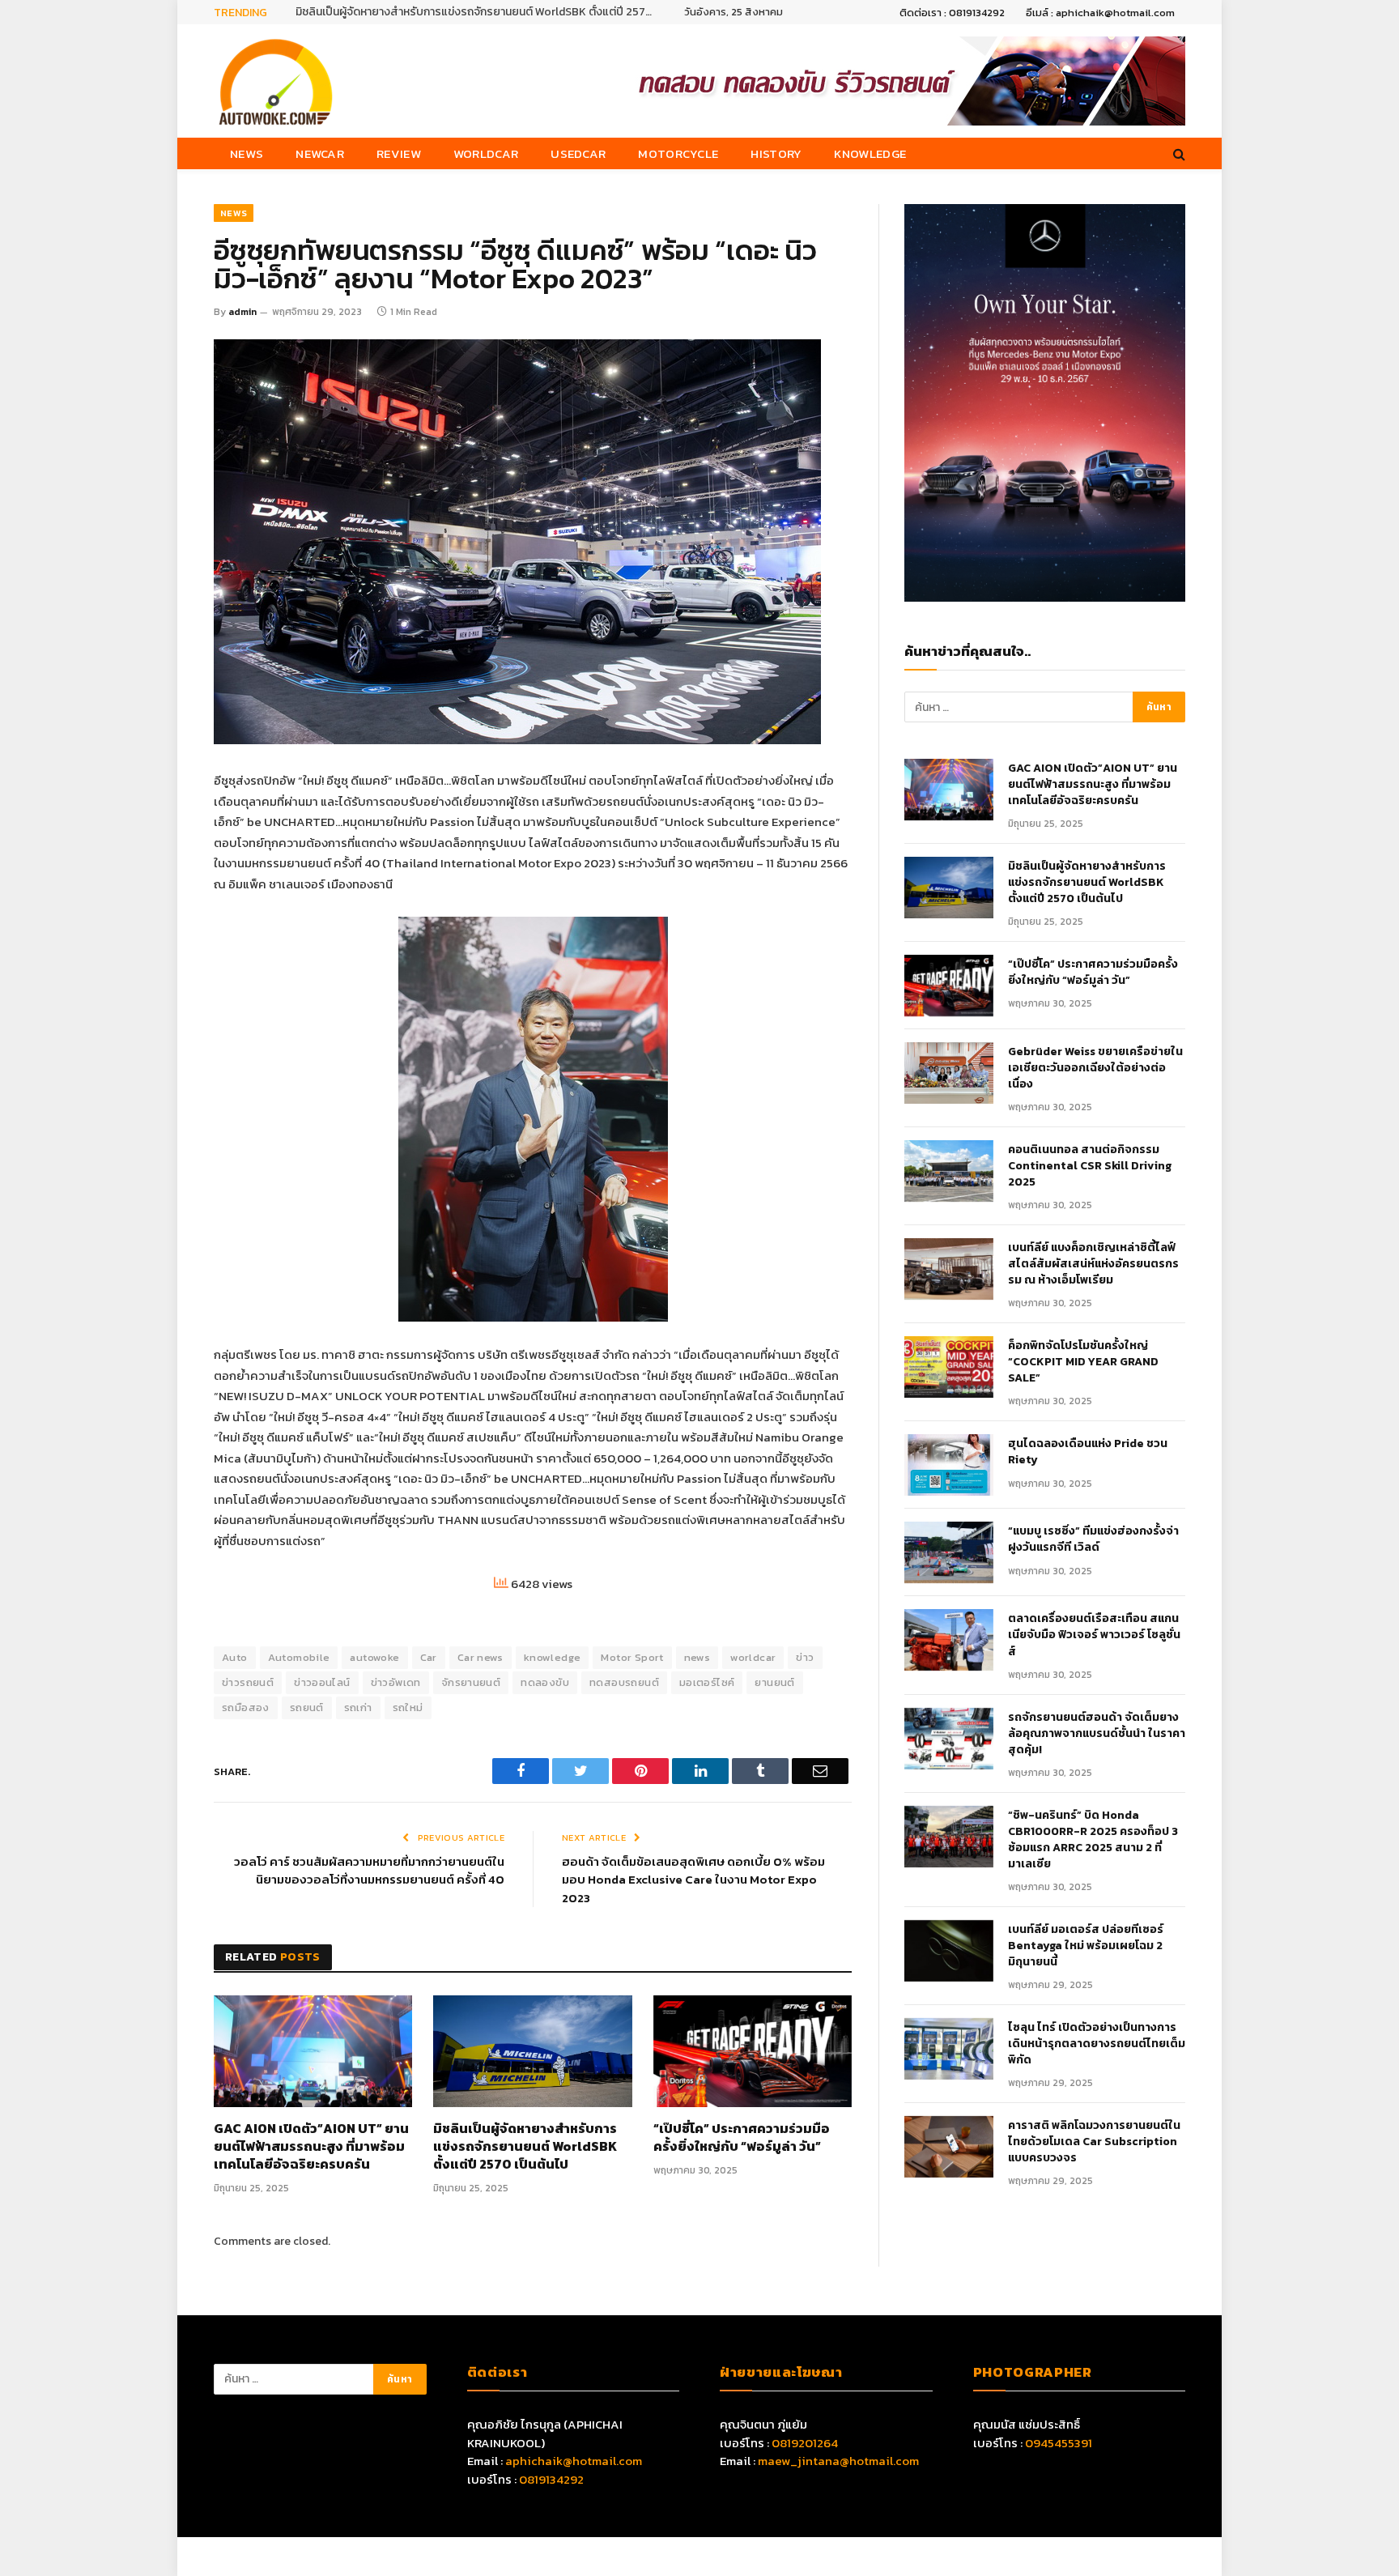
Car (429, 1657)
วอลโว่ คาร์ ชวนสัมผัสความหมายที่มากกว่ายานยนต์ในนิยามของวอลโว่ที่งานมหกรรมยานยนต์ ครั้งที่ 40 (369, 1871)
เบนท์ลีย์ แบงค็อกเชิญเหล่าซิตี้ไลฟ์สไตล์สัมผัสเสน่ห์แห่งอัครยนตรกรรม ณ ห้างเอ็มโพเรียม (1093, 1264)
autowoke (374, 1657)
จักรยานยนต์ (471, 1682)
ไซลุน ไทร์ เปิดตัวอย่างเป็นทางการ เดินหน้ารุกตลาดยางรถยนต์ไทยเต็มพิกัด (1097, 2044)
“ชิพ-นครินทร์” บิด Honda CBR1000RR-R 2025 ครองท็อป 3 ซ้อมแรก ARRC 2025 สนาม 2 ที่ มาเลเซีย (1093, 1840)
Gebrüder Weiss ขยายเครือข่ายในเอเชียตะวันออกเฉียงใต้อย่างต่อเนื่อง (1095, 1068)
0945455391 (1059, 2443)
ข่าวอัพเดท (396, 1682)
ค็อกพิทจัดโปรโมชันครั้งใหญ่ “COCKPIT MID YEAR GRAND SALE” (1083, 1362)
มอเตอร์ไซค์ (707, 1682)
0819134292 (551, 2479)
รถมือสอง (246, 1707)
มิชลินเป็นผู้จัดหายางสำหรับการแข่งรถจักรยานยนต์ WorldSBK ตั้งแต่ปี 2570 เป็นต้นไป (478, 12)
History (776, 153)
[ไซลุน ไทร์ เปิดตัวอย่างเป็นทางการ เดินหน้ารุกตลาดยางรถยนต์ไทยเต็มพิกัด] (949, 2049)
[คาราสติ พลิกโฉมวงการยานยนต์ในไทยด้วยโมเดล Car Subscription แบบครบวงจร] (949, 2147)
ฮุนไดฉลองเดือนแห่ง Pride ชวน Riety (1088, 1452)
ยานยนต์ (774, 1682)
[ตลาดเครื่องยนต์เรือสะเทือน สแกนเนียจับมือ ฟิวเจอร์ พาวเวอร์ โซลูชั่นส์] (949, 1640)
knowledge (553, 1657)
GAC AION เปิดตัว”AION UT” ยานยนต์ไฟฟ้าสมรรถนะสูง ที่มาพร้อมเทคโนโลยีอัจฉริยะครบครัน (311, 2146)
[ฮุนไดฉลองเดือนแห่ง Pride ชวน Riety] (949, 1465)
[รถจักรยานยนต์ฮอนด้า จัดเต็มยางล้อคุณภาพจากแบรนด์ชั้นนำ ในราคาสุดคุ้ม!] (949, 1739)
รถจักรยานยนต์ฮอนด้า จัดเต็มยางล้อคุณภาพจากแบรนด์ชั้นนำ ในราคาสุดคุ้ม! (1097, 1734)
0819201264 (805, 2443)
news (697, 1657)
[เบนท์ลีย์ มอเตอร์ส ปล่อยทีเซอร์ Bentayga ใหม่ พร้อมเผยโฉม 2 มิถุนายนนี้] (949, 1951)
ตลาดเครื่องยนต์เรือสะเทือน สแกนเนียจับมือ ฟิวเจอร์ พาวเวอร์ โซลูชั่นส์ (1094, 1635)
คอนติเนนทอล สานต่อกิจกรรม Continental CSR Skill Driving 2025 (1090, 1166)
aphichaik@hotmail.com (574, 2461)
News (247, 153)
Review (399, 153)
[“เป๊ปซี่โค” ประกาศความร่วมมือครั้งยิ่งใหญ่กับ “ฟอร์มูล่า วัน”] (753, 2051)
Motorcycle (678, 153)
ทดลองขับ (545, 1682)
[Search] (1178, 153)
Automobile (299, 1657)
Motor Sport (632, 1657)
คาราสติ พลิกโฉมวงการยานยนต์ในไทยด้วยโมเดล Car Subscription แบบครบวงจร (1094, 2142)
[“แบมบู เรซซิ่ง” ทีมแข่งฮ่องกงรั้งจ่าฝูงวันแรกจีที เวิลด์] (949, 1552)
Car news (481, 1657)
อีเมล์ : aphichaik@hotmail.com (1100, 13)
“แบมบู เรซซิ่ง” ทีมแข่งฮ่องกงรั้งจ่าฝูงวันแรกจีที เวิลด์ (1093, 1539)
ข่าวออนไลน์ (322, 1682)
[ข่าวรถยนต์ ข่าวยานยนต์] (276, 81)
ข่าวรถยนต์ (248, 1682)
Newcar (320, 153)
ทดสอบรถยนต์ (624, 1682)
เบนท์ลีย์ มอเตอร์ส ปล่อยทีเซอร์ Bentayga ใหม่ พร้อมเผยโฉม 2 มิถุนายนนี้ (1086, 1946)
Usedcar (578, 153)
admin (242, 312)
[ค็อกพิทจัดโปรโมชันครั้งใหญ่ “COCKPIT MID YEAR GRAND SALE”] (949, 1367)
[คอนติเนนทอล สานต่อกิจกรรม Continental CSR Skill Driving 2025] (949, 1171)
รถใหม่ (408, 1707)
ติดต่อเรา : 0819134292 (952, 13)
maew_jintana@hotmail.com (838, 2461)
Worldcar (486, 153)
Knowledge (870, 153)
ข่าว (805, 1657)
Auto (235, 1657)
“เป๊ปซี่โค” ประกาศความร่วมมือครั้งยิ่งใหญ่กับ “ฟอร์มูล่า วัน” (742, 2138)
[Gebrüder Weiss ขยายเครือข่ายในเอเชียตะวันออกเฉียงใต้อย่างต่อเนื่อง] (949, 1073)
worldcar (753, 1657)
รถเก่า (358, 1707)
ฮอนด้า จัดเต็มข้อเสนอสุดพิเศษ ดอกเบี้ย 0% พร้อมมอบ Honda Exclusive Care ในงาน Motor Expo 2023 (693, 1880)
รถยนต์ (307, 1707)
